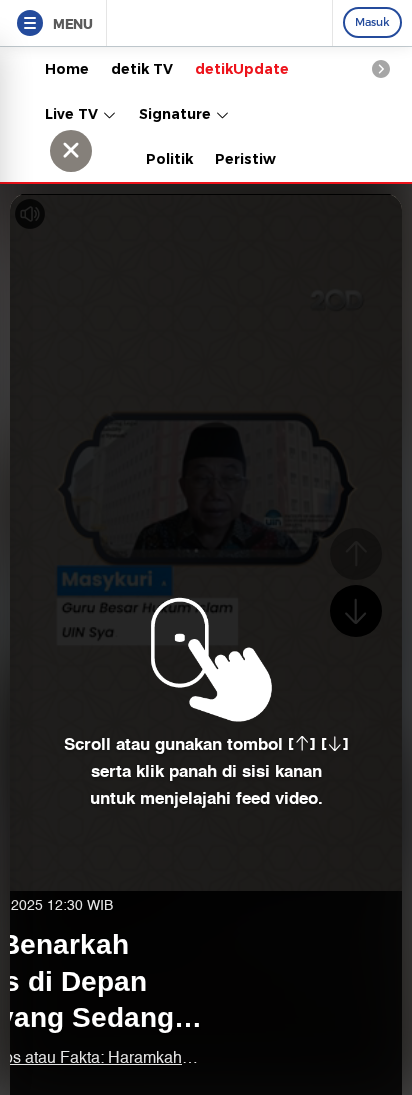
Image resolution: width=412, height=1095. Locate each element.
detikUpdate (242, 69)
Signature (177, 114)
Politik (169, 159)
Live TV (73, 114)
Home (67, 69)
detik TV (142, 69)
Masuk (372, 22)
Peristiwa (250, 159)
